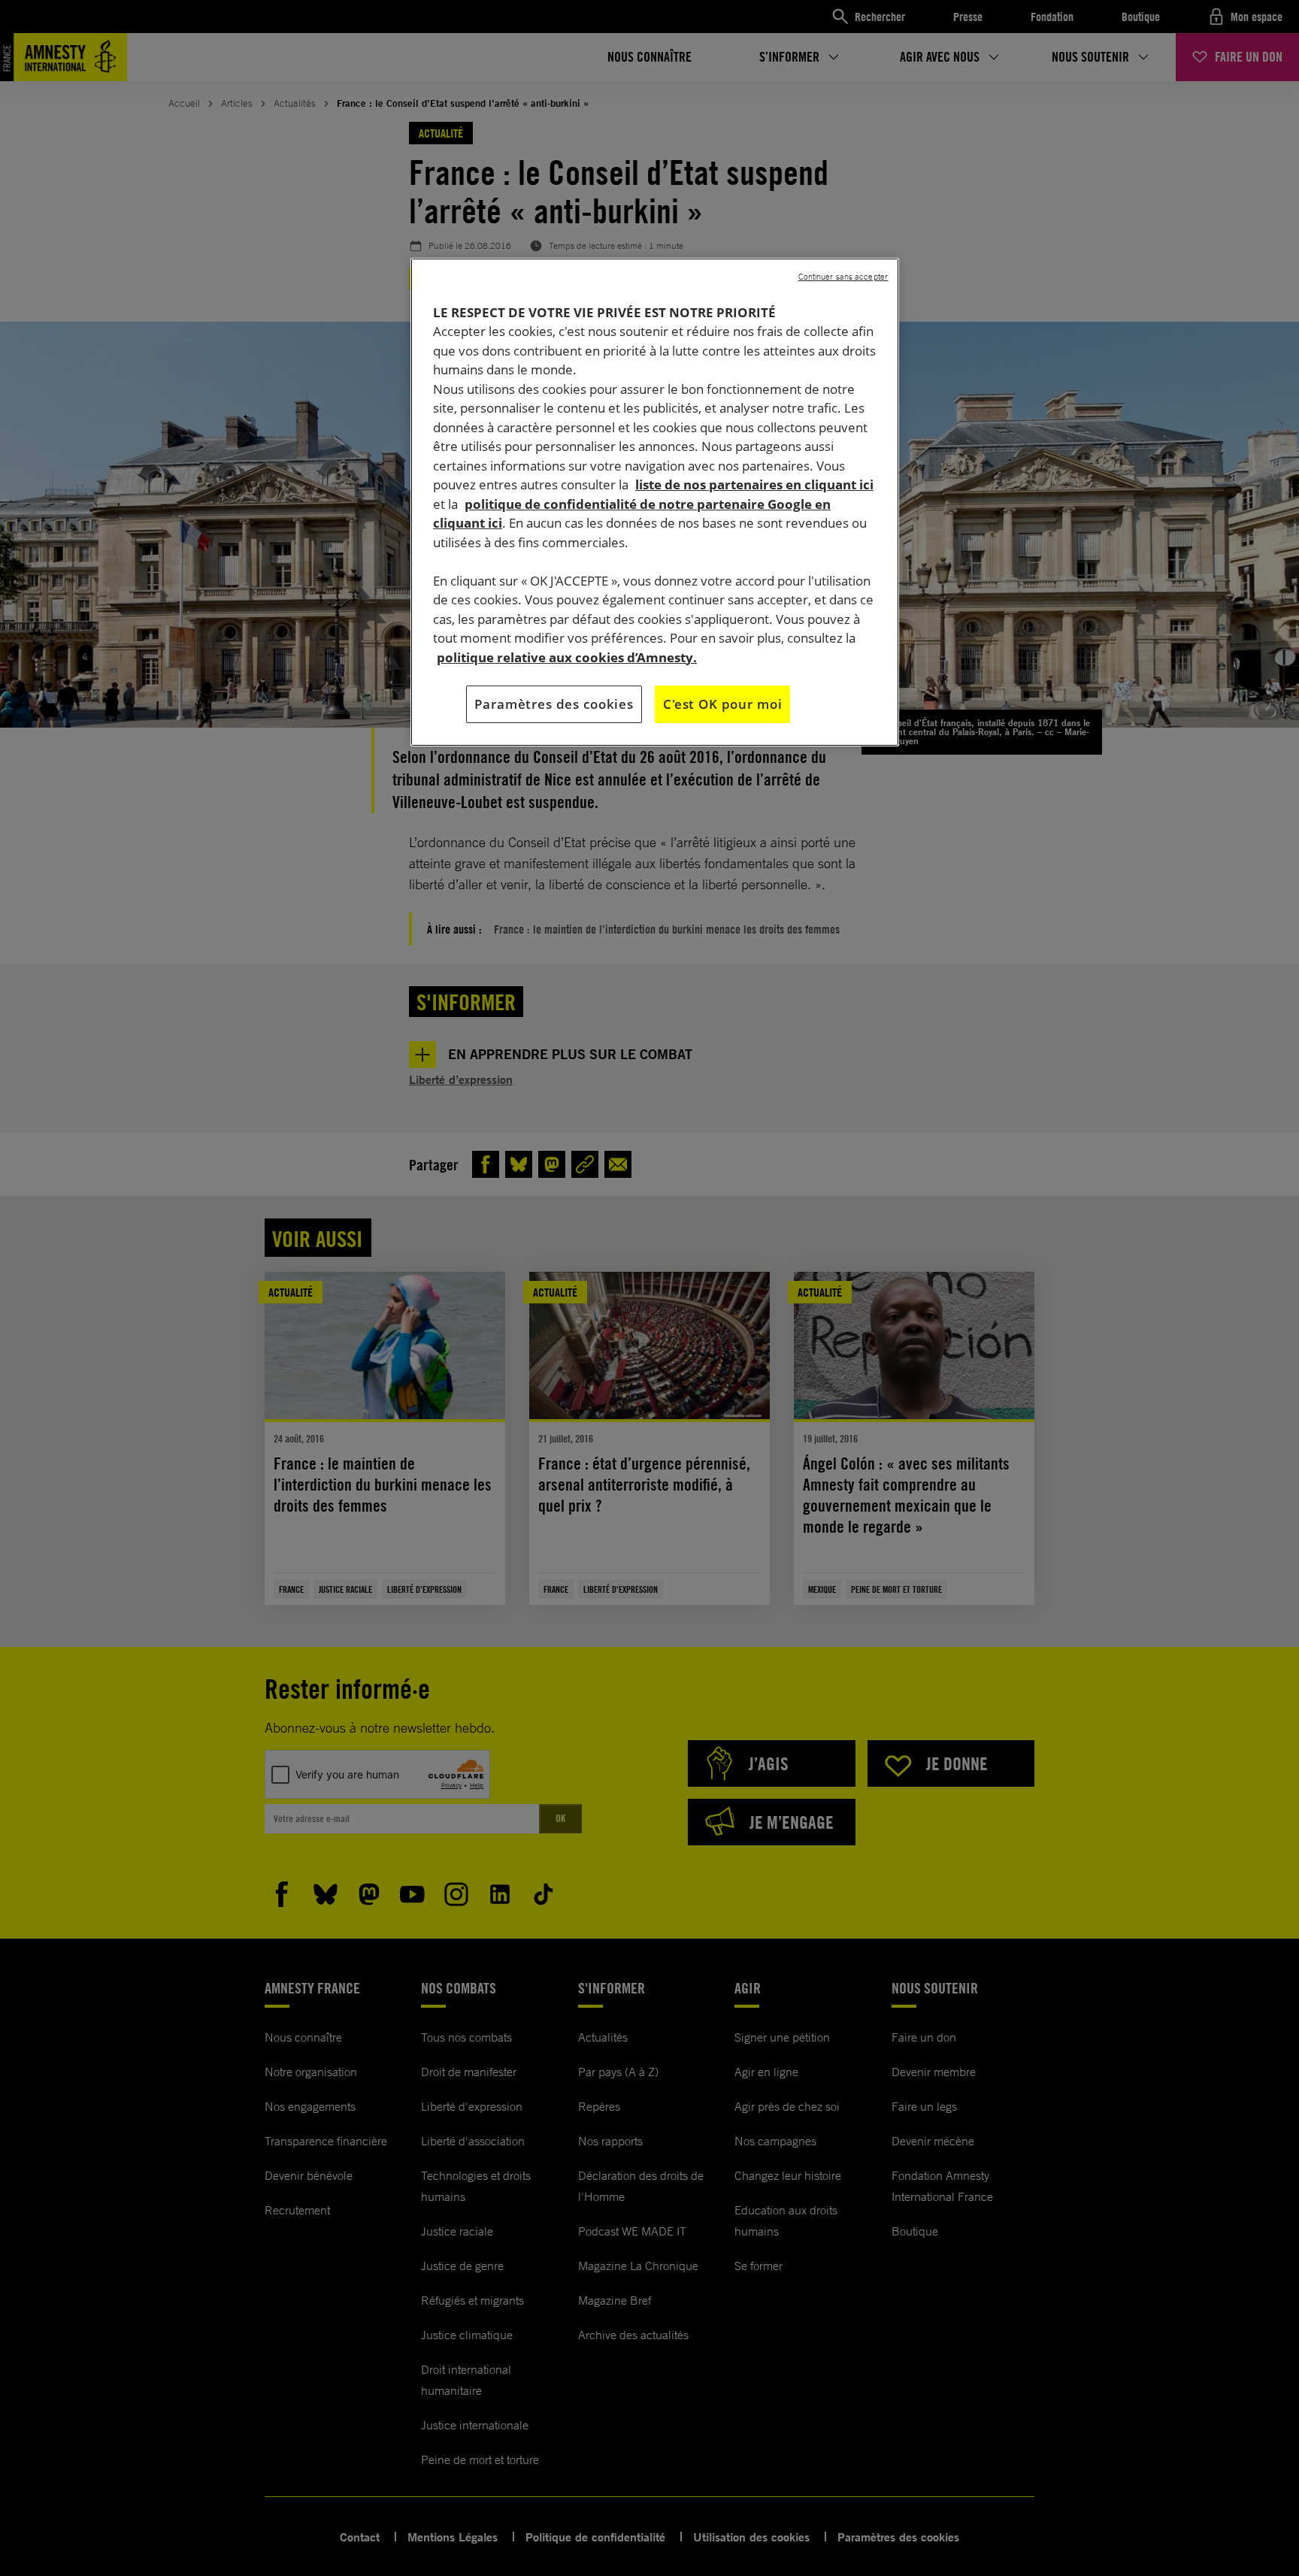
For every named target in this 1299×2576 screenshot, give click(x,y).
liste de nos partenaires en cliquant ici (754, 484)
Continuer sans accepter (843, 277)
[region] (655, 502)
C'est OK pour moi (722, 704)
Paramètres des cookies (554, 704)
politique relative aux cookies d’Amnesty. (567, 657)
